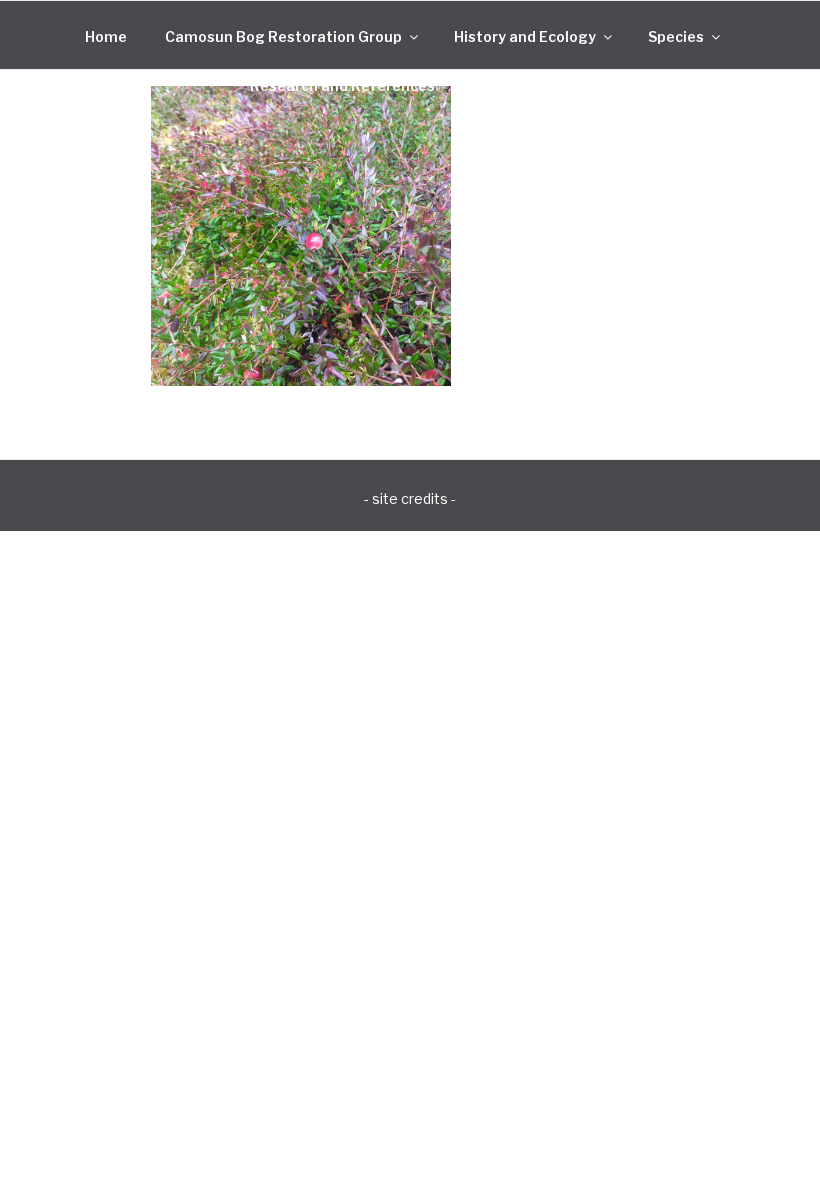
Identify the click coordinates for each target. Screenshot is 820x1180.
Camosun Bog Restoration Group (283, 36)
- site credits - (410, 498)
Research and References (342, 85)
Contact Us (513, 85)
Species (676, 36)
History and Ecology (525, 36)
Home (106, 36)
